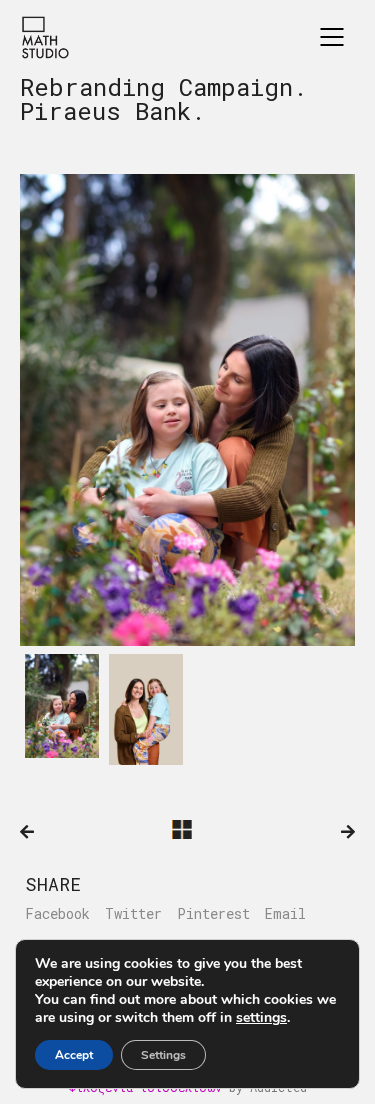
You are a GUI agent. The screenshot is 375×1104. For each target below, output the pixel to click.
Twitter (133, 914)
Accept (74, 1055)
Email (285, 914)
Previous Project (27, 832)
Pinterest (213, 914)
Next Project (348, 832)
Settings (163, 1055)
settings (261, 1018)
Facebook (57, 914)
